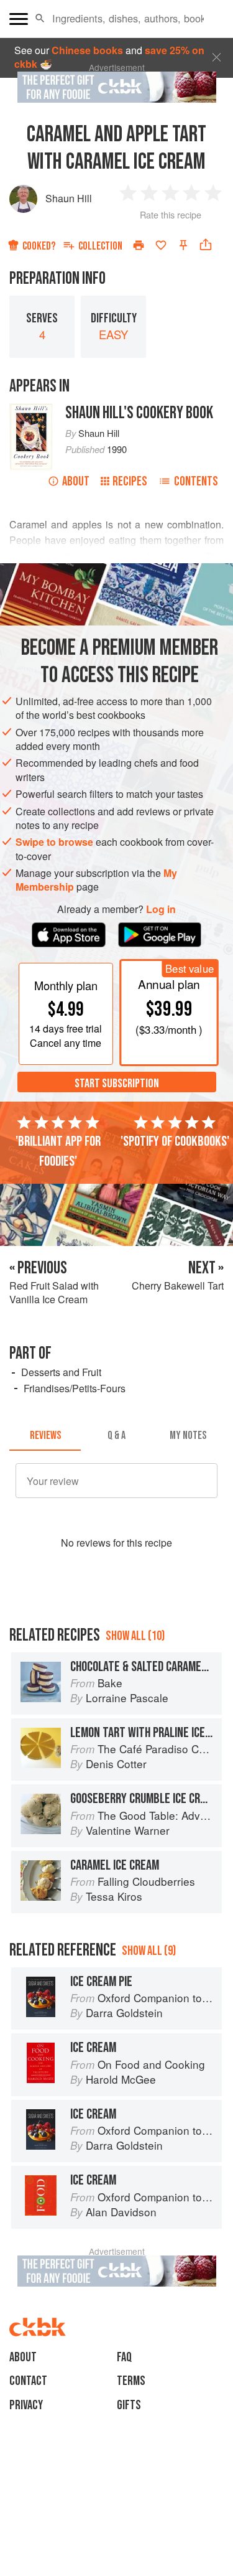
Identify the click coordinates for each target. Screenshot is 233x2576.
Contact (28, 2381)
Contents (196, 481)
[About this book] (31, 410)
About (76, 481)
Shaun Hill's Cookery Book (139, 413)
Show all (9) (149, 1951)
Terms (131, 2381)
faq (124, 2357)
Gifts (129, 2405)
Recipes (130, 481)
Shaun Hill (69, 198)
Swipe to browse (54, 842)
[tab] (45, 1436)
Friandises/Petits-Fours (75, 1388)
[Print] (139, 245)
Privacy (26, 2405)
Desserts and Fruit (61, 1372)
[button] (40, 19)
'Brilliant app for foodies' (58, 1151)
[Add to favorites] (161, 245)
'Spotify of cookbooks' (175, 1141)
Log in (161, 909)
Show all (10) (135, 1636)
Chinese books (87, 50)
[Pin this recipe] (183, 245)
